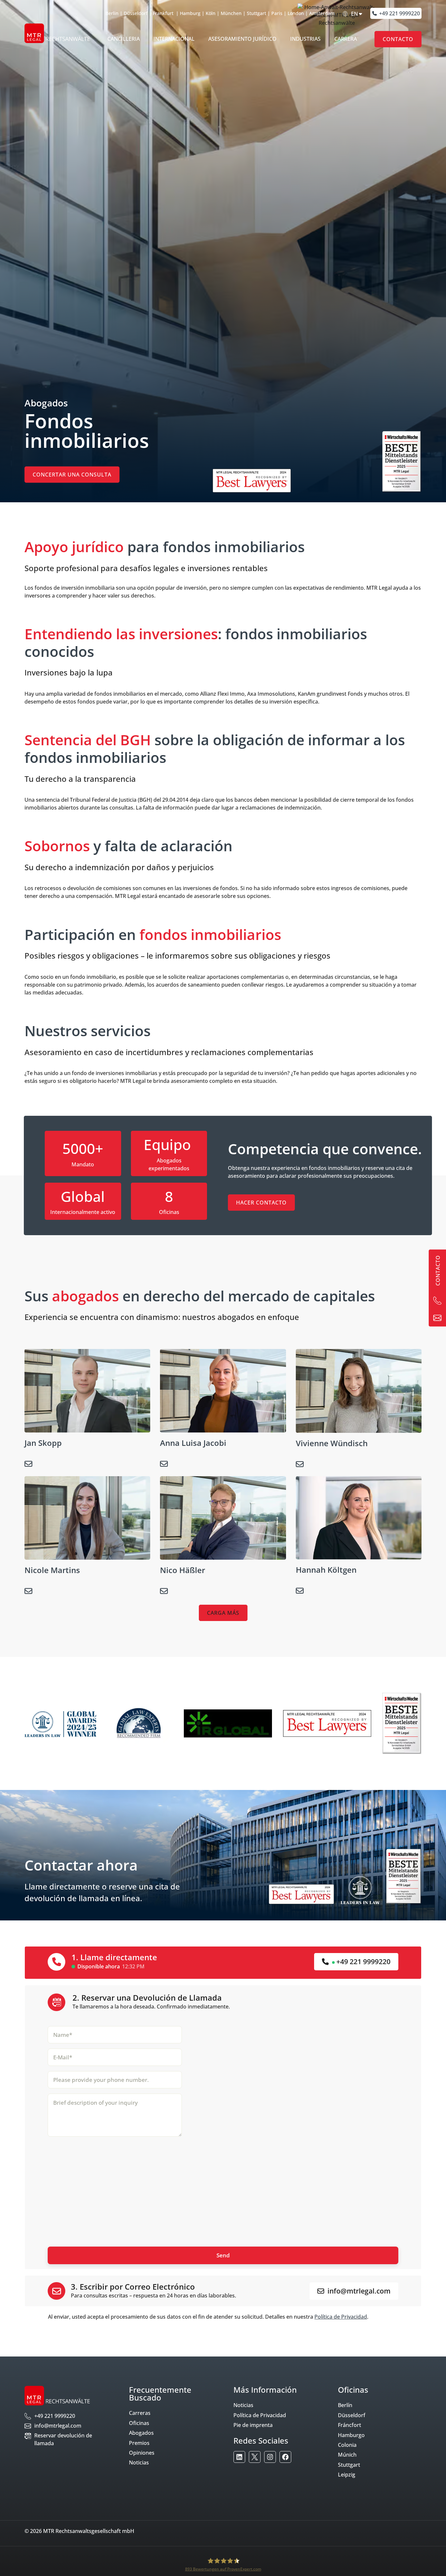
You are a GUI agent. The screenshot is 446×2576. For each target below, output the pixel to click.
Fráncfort (350, 2425)
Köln (211, 13)
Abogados (141, 2433)
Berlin (112, 13)
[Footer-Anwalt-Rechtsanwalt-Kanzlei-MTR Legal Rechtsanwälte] (255, 2457)
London (296, 13)
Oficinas (139, 2423)
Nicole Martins (52, 1570)
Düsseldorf (136, 13)
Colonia (347, 2445)
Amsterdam (322, 13)
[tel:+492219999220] (437, 1301)
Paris (277, 13)
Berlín (345, 2405)
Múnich (347, 2455)
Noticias (139, 2462)
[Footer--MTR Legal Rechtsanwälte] (239, 2457)
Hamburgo (351, 2435)
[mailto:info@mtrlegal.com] (437, 1318)
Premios (139, 2443)
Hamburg (190, 13)
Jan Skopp (43, 1443)
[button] (223, 1613)
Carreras (140, 2413)
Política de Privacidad (341, 2317)
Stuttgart (256, 13)
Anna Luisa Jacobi (193, 1443)
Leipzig (347, 2475)
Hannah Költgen (326, 1570)
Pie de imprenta (253, 2425)
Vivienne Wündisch (332, 1443)
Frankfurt (163, 13)
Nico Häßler (183, 1570)
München (231, 13)
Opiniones (142, 2453)
